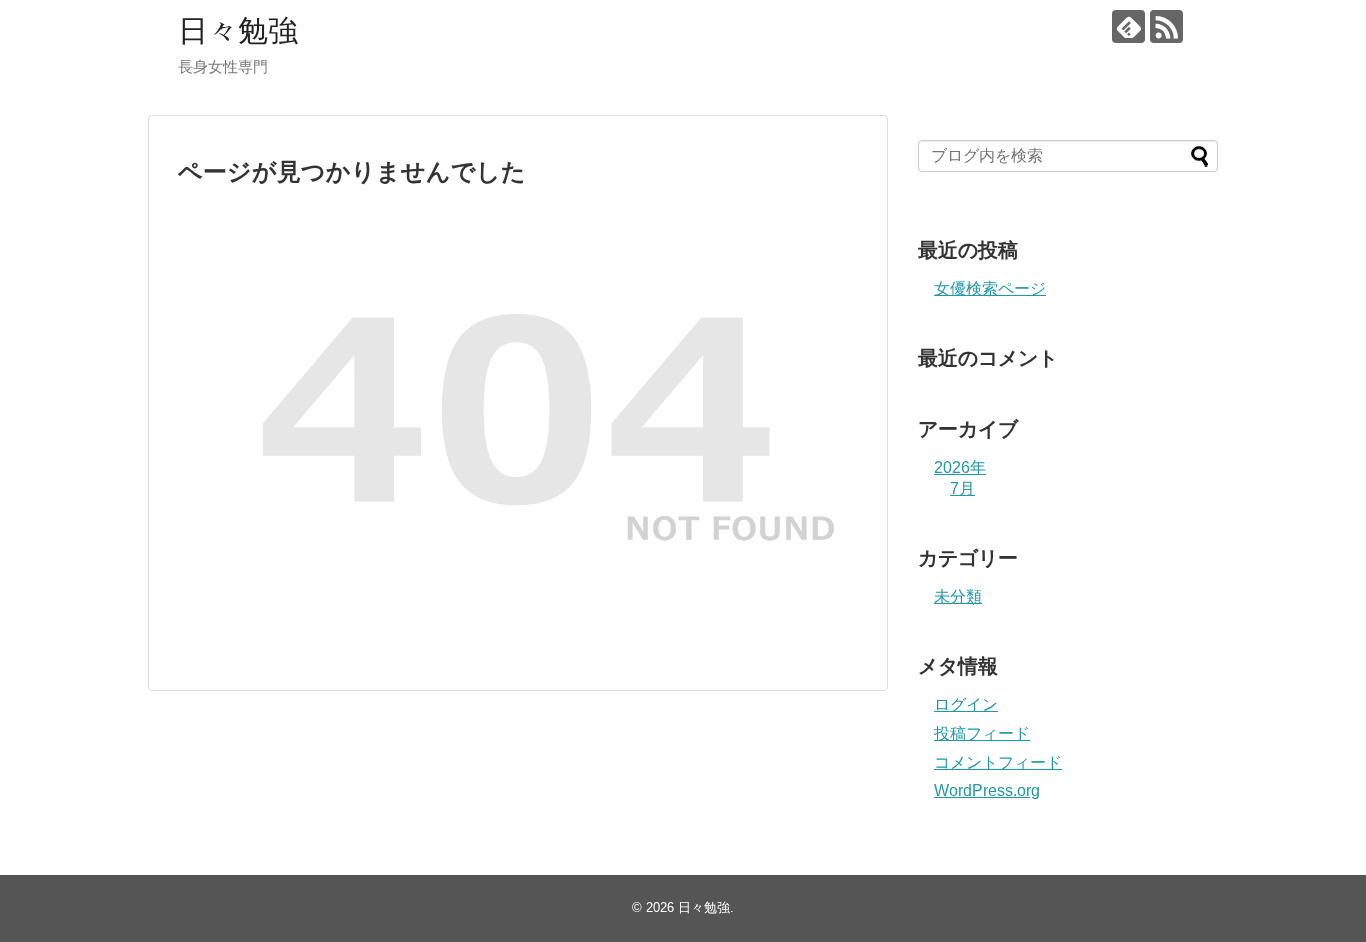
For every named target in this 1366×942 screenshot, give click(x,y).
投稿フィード (982, 733)
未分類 (958, 596)
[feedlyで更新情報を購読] (1128, 26)
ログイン (966, 704)
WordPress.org (987, 790)
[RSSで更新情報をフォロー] (1166, 26)
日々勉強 (238, 30)
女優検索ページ (990, 288)
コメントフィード (998, 762)
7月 (962, 488)
